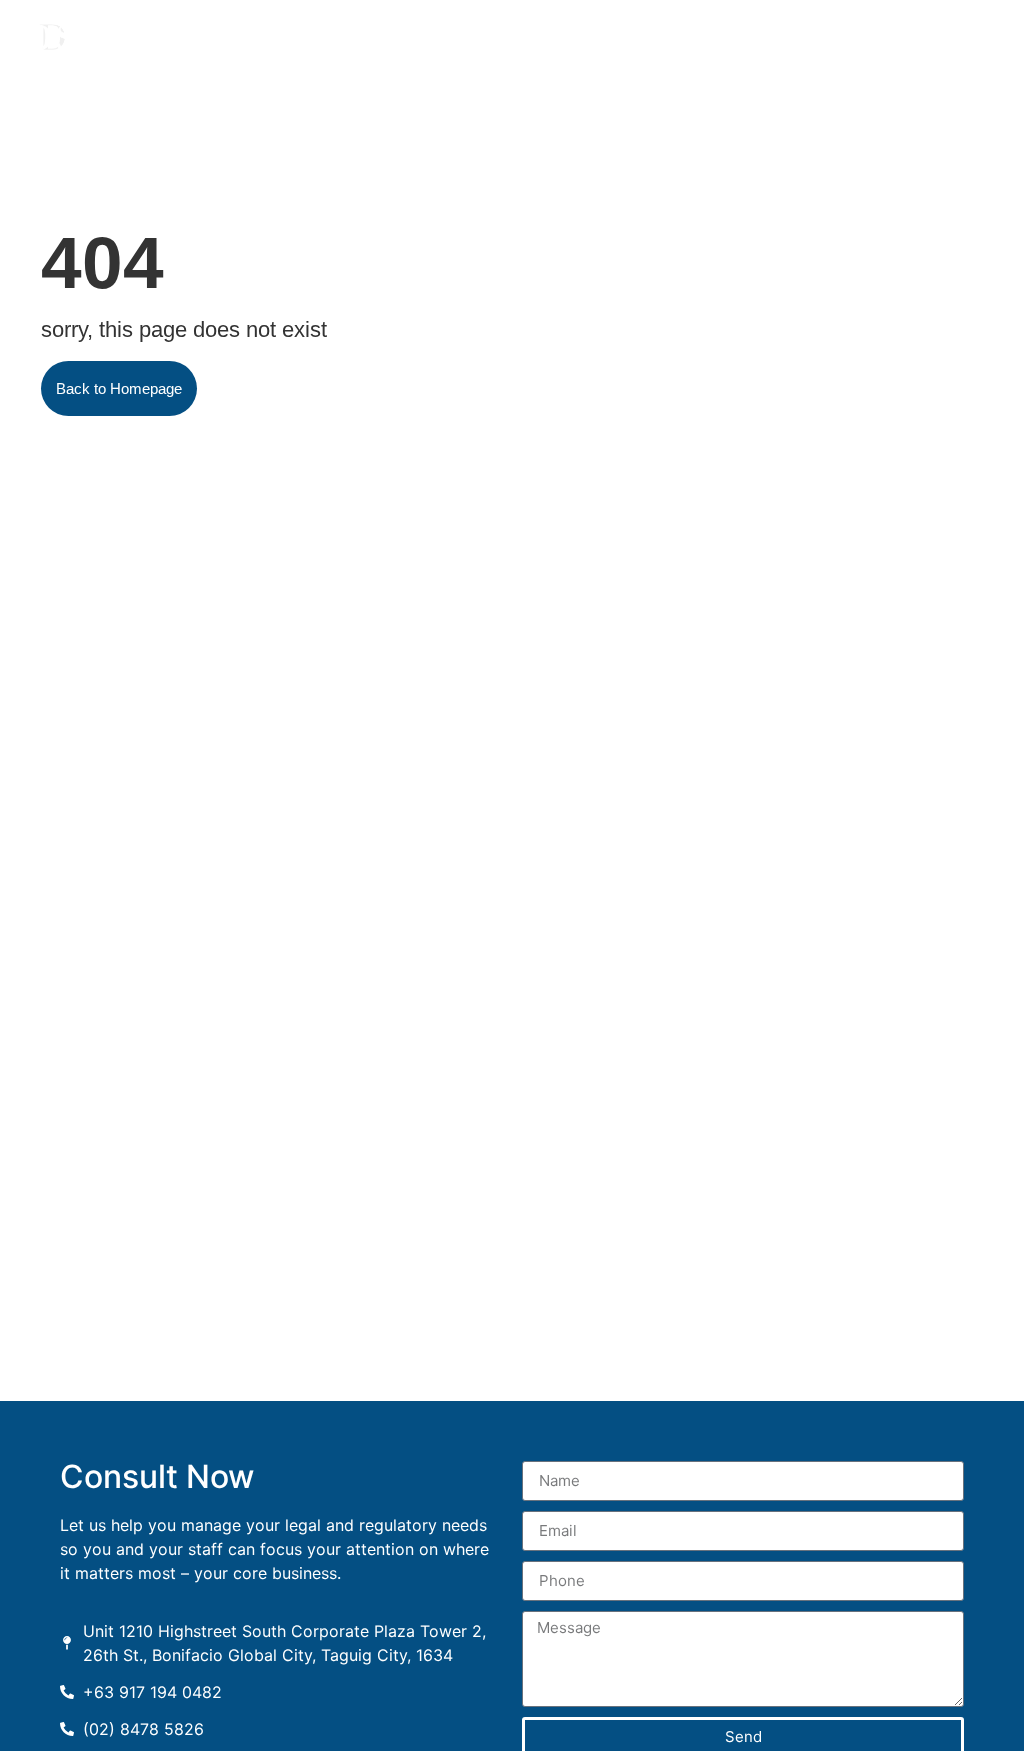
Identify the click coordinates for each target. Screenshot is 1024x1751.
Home (519, 47)
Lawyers (579, 47)
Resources (676, 47)
